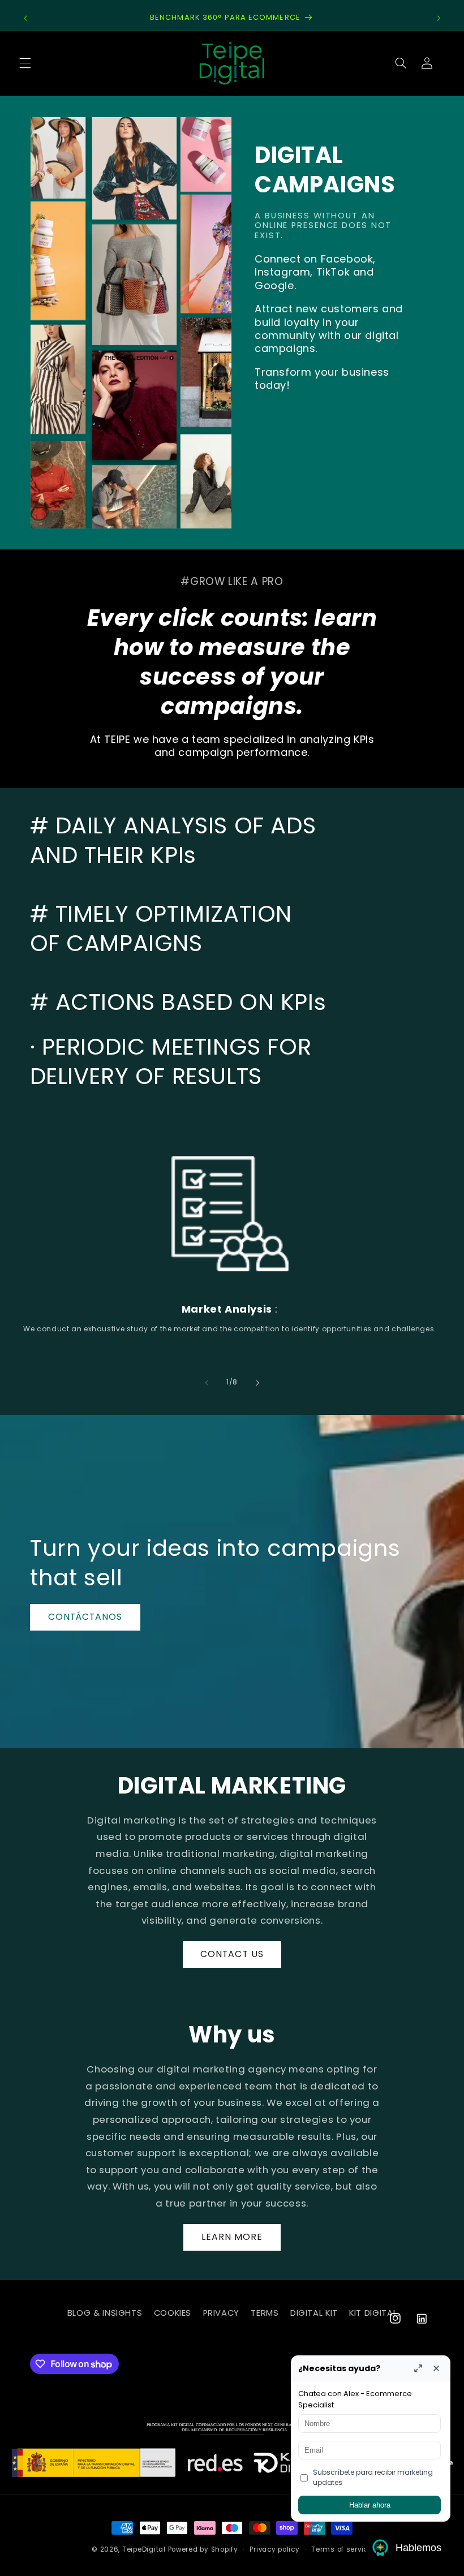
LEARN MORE (232, 2237)
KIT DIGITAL (373, 2313)
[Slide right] (257, 1383)
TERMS (265, 2313)
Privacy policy (274, 2549)
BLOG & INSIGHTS (105, 2313)
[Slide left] (207, 1383)
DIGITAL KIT (314, 2313)
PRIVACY (221, 2313)
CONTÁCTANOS (85, 1617)
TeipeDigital (144, 2549)
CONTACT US (232, 1954)
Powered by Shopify (203, 2549)
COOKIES (173, 2313)
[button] (25, 63)
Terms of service (342, 2549)
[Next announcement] (439, 18)
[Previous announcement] (25, 18)
